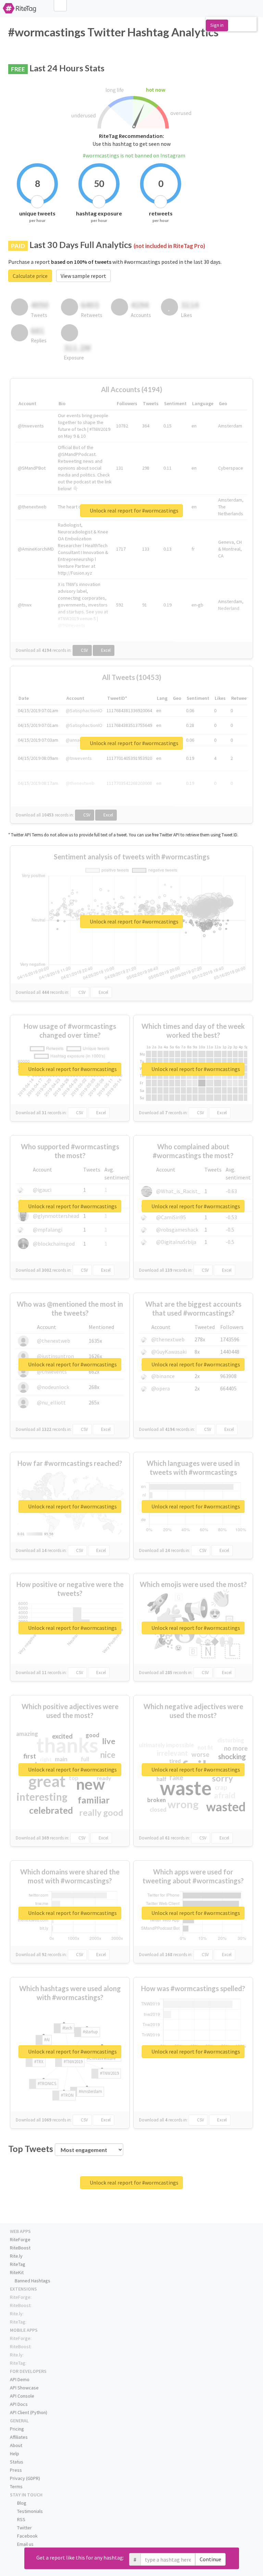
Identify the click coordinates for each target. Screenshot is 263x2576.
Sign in (217, 25)
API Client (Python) (29, 2412)
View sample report (83, 276)
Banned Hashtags (32, 2281)
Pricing (17, 2429)
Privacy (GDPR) (25, 2478)
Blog (21, 2503)
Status (17, 2462)
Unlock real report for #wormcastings (134, 510)
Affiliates (19, 2437)
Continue (210, 2559)
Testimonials (29, 2511)
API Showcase (24, 2388)
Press (16, 2470)
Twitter (24, 2528)
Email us (25, 2544)
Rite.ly (16, 2256)
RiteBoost (20, 2248)
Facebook (27, 2536)
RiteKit (17, 2272)
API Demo (20, 2379)
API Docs (19, 2404)
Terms (16, 2486)
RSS (21, 2519)
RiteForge (20, 2239)
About (16, 2445)
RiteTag (18, 2264)
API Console (22, 2396)
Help (15, 2454)
